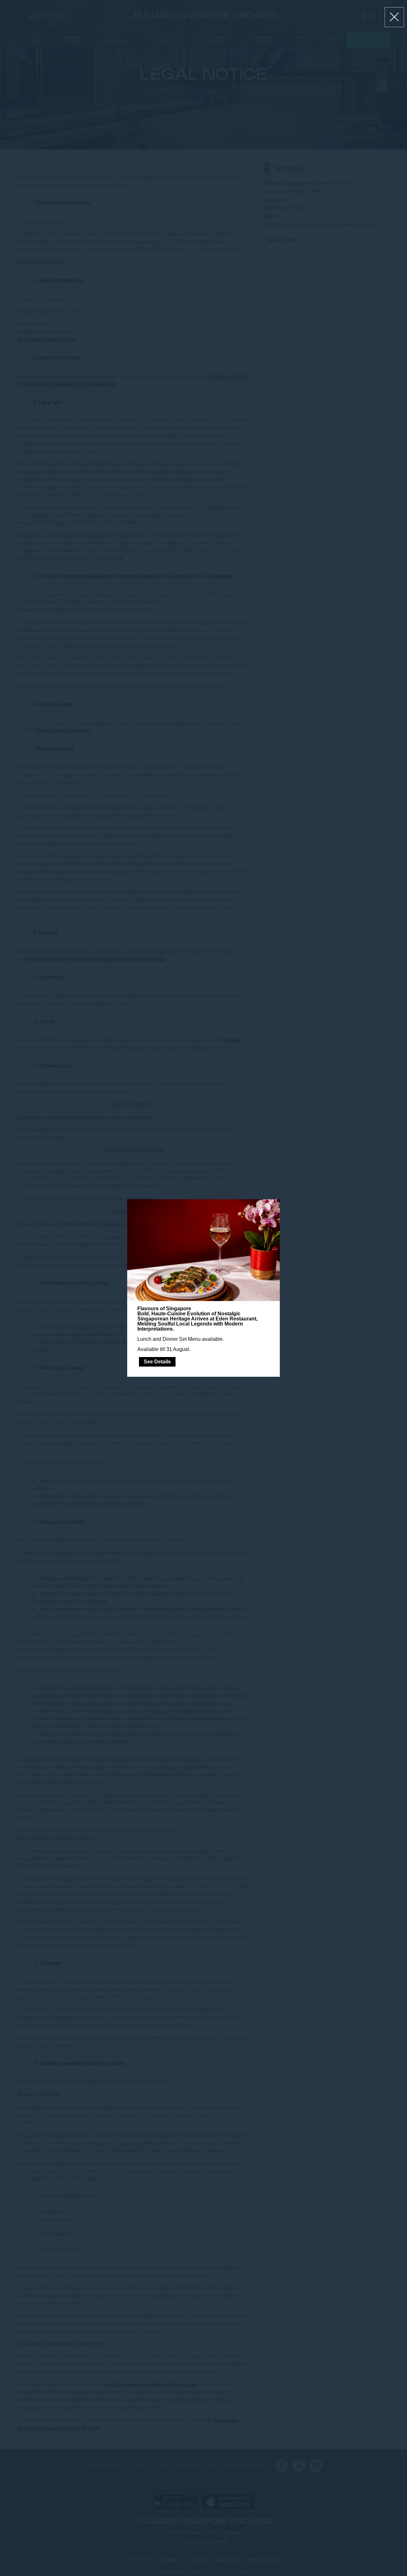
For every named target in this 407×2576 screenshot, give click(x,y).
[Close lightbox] (394, 17)
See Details (157, 1362)
